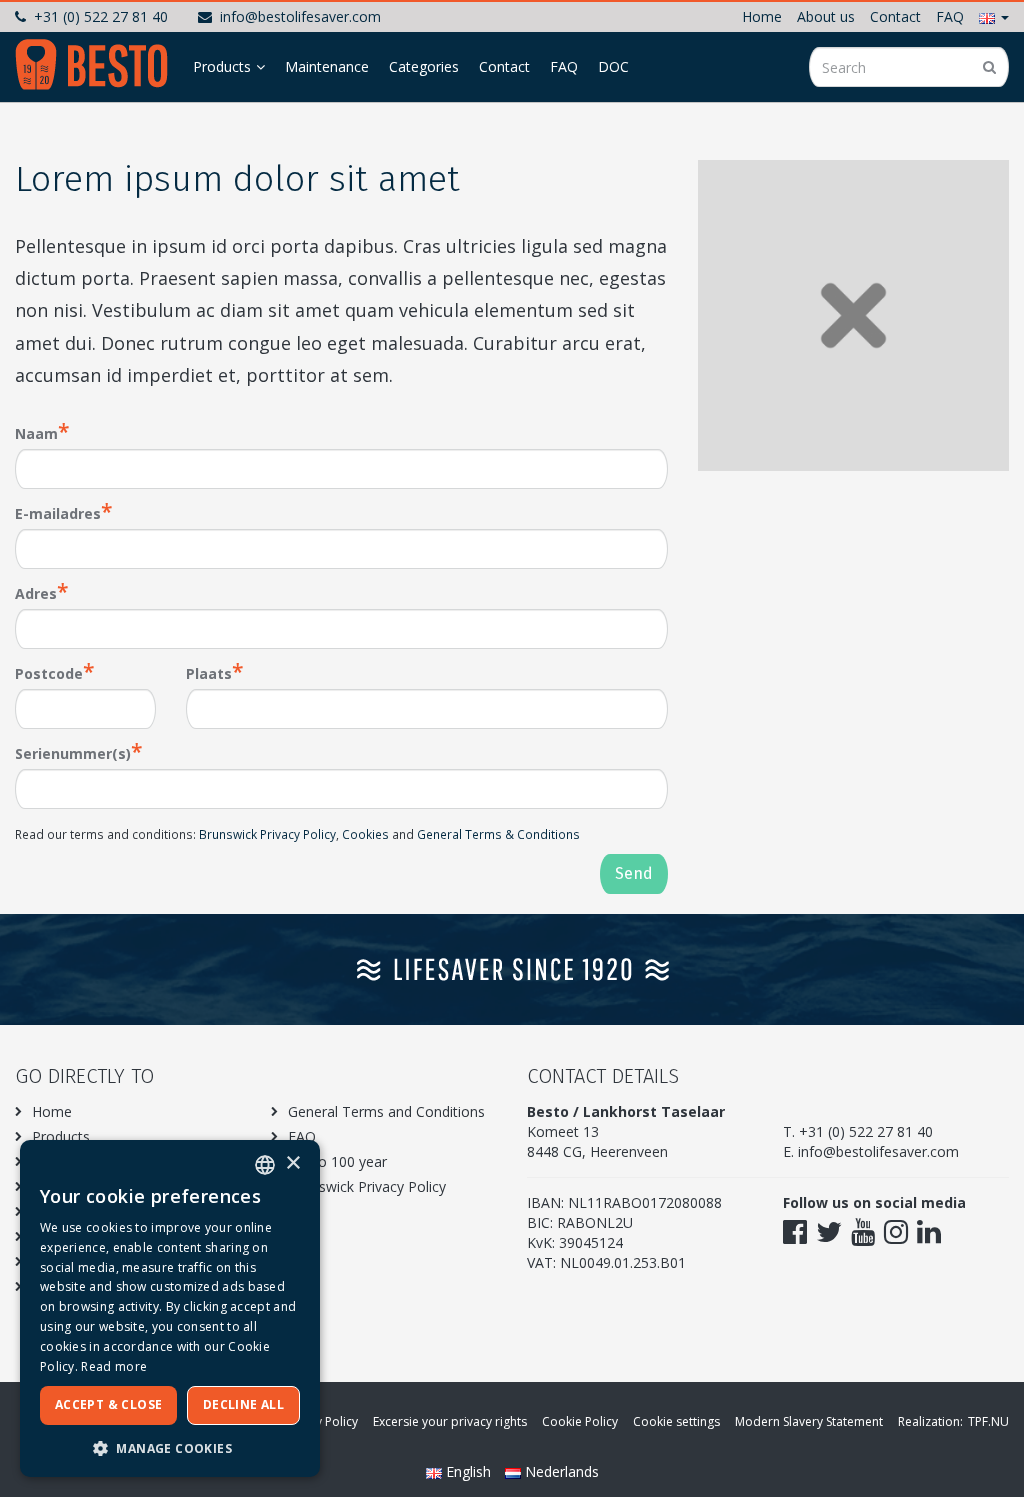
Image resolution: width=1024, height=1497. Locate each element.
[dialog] (170, 1308)
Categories (424, 66)
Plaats (209, 673)
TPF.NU (988, 1421)
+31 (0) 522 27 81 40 (101, 16)
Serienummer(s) (73, 753)
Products (222, 66)
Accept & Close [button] (109, 1404)
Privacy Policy (320, 1421)
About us (826, 16)
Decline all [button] (243, 1404)
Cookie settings (676, 1421)
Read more (114, 1366)
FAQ (950, 16)
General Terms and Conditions (386, 1111)
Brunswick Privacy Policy (267, 834)
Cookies (365, 834)
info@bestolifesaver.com (300, 16)
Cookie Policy (580, 1421)
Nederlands (560, 1471)
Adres (36, 593)
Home (762, 16)
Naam (36, 433)
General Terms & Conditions (498, 834)
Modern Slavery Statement (809, 1421)
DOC (613, 66)
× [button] (292, 1163)
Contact (895, 16)
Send (634, 873)
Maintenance (327, 66)
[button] (994, 16)
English (468, 1471)
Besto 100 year (337, 1161)
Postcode (49, 673)
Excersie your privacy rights (450, 1421)
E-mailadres (58, 513)
